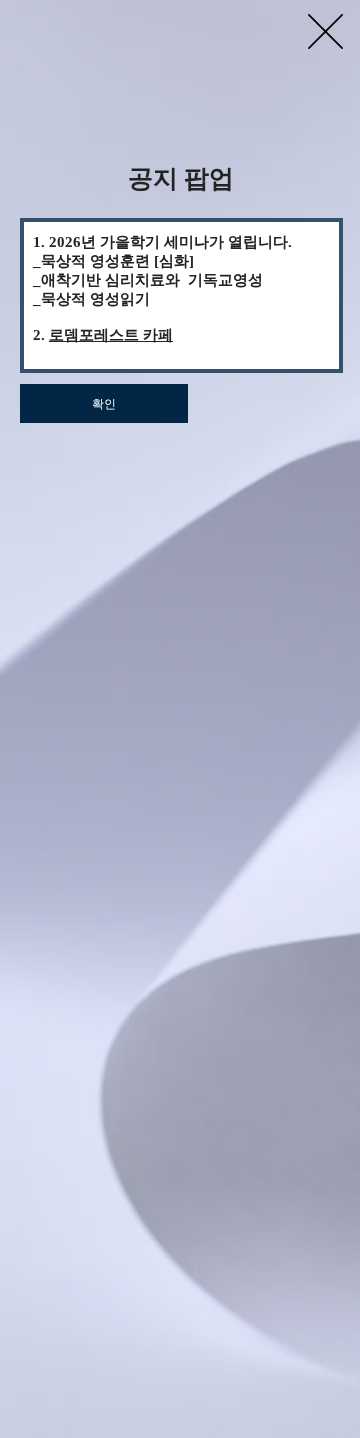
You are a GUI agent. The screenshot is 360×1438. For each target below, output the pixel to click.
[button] (325, 31)
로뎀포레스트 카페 (111, 335)
